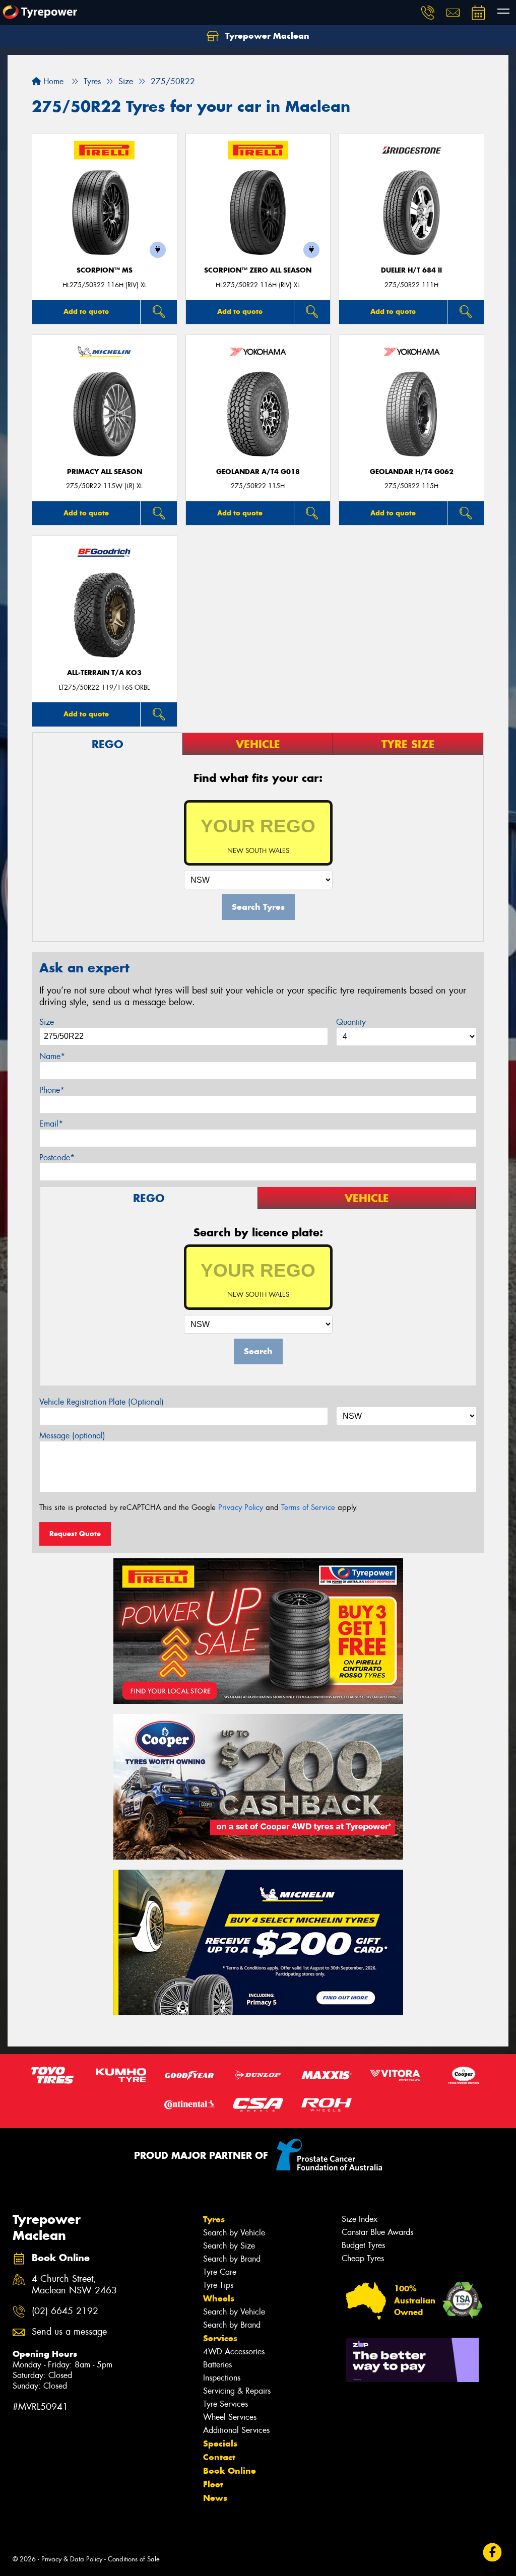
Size (47, 1022)
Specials (220, 2443)
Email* (51, 1124)
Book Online (230, 2471)
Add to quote (86, 311)
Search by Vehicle (234, 2233)
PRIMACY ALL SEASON (105, 472)
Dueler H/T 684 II (411, 270)
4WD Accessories (234, 2352)
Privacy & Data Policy (72, 2559)
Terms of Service (308, 1507)
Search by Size (229, 2246)
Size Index (360, 2219)
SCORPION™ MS (105, 270)
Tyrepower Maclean (266, 36)
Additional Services (236, 2430)
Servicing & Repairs (237, 2391)
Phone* (52, 1090)
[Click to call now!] (428, 13)
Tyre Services (225, 2404)
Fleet (213, 2484)
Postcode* (57, 1158)
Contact (219, 2457)
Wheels (219, 2298)
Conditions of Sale (134, 2559)
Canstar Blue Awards (377, 2232)
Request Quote (75, 1534)
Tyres (214, 2219)
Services (220, 2338)
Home (52, 81)
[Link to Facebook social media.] (493, 2553)
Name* (52, 1056)
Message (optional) (72, 1436)
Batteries (217, 2365)
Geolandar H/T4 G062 (412, 472)
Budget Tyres (363, 2245)
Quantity (351, 1022)
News (215, 2498)
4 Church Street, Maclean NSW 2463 (74, 2285)
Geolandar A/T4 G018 (258, 472)
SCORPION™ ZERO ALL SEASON (258, 270)
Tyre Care (220, 2272)
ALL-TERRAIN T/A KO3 (104, 673)
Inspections (222, 2378)
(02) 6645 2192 (65, 2311)
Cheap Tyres (363, 2258)
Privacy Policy (241, 1507)
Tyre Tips (218, 2285)
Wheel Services (230, 2417)
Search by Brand (232, 2259)
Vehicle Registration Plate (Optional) (102, 1402)
